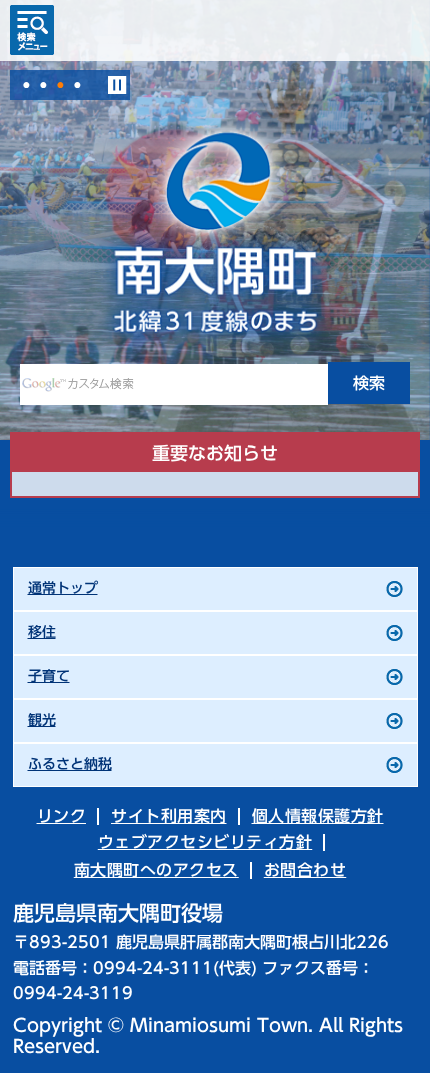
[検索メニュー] (32, 30)
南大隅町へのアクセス (156, 870)
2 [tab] (43, 85)
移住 (42, 632)
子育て (49, 676)
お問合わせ (305, 870)
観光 (42, 720)
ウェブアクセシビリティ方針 (205, 842)
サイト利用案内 (169, 816)
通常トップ (63, 588)
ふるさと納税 (70, 764)
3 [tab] (60, 85)
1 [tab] (26, 85)
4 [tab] (77, 85)
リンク (62, 816)
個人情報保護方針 (318, 816)
